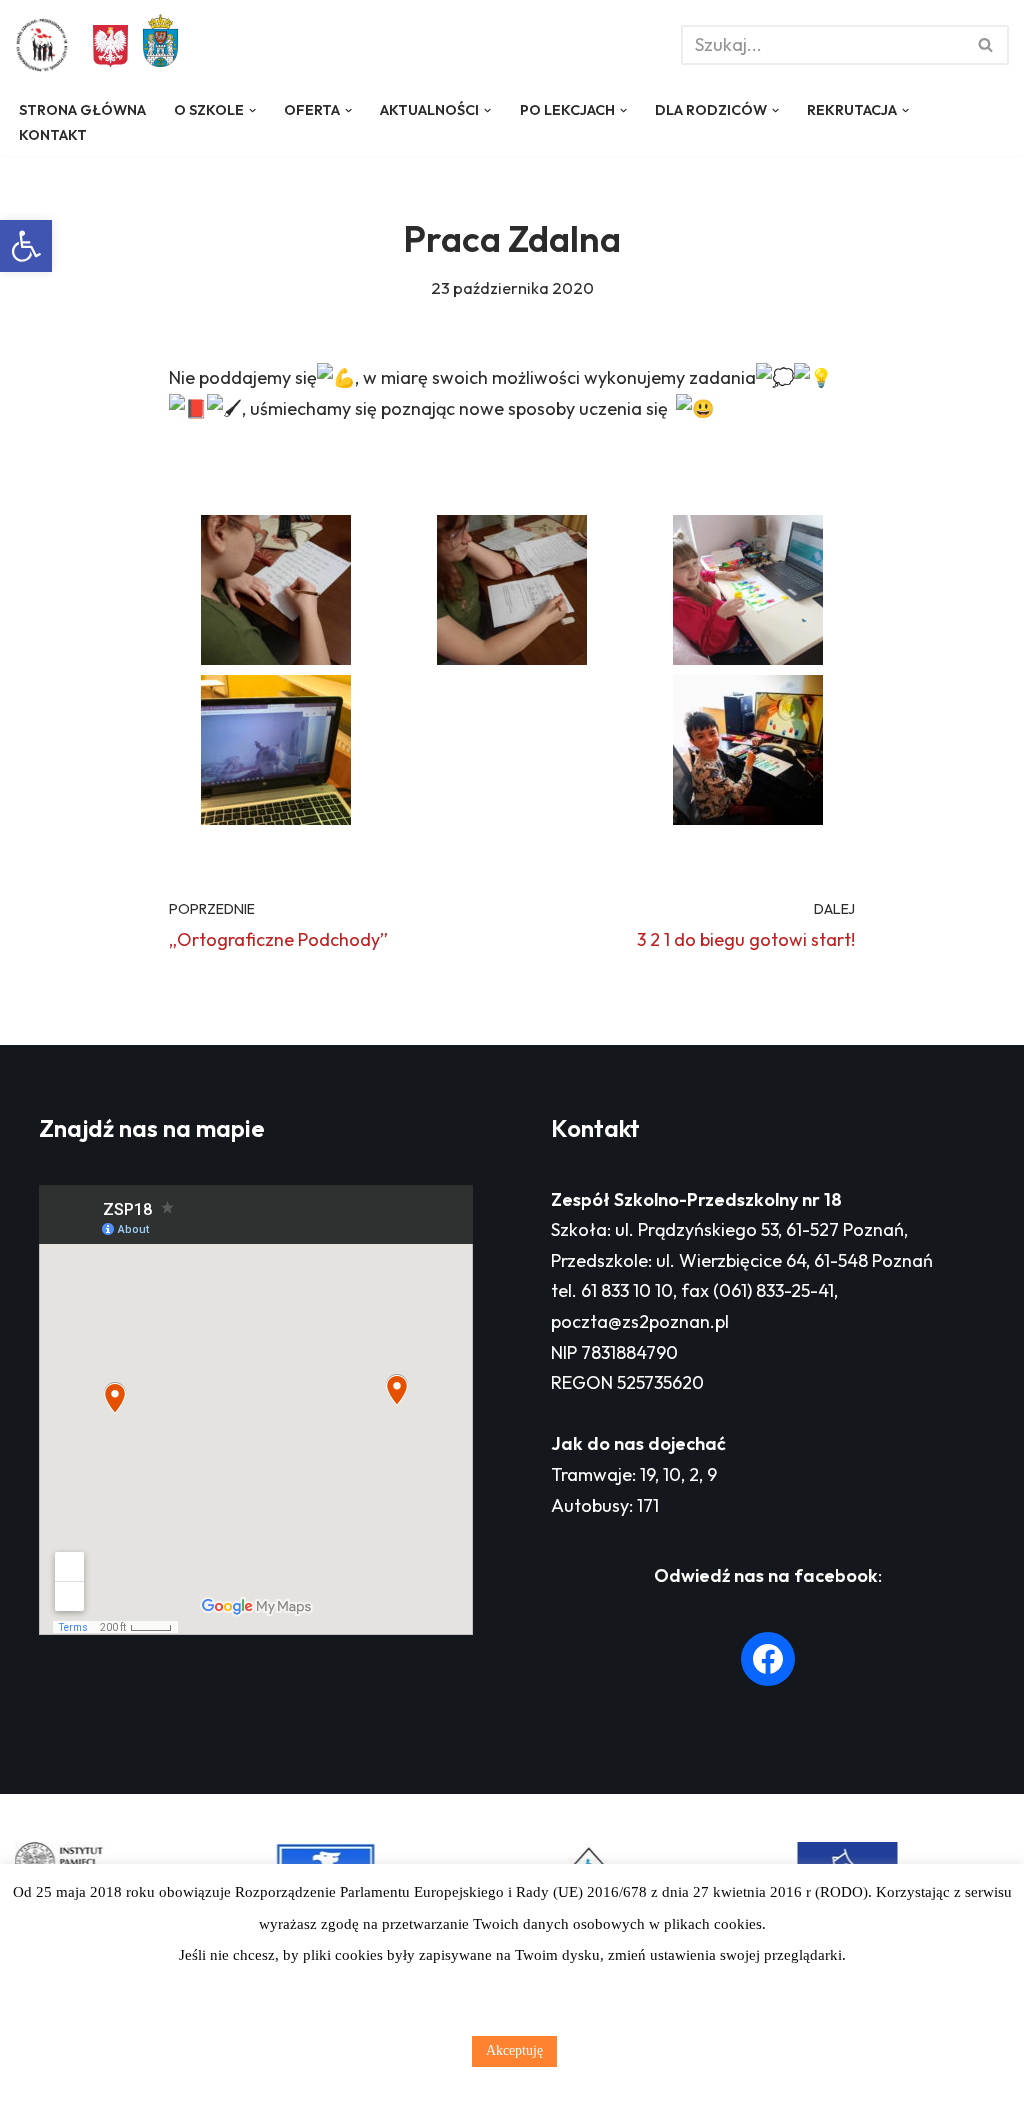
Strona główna (82, 110)
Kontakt (53, 135)
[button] (26, 246)
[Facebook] (768, 1659)
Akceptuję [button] (514, 2050)
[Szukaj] (986, 45)
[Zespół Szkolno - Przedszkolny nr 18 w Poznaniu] (47, 45)
